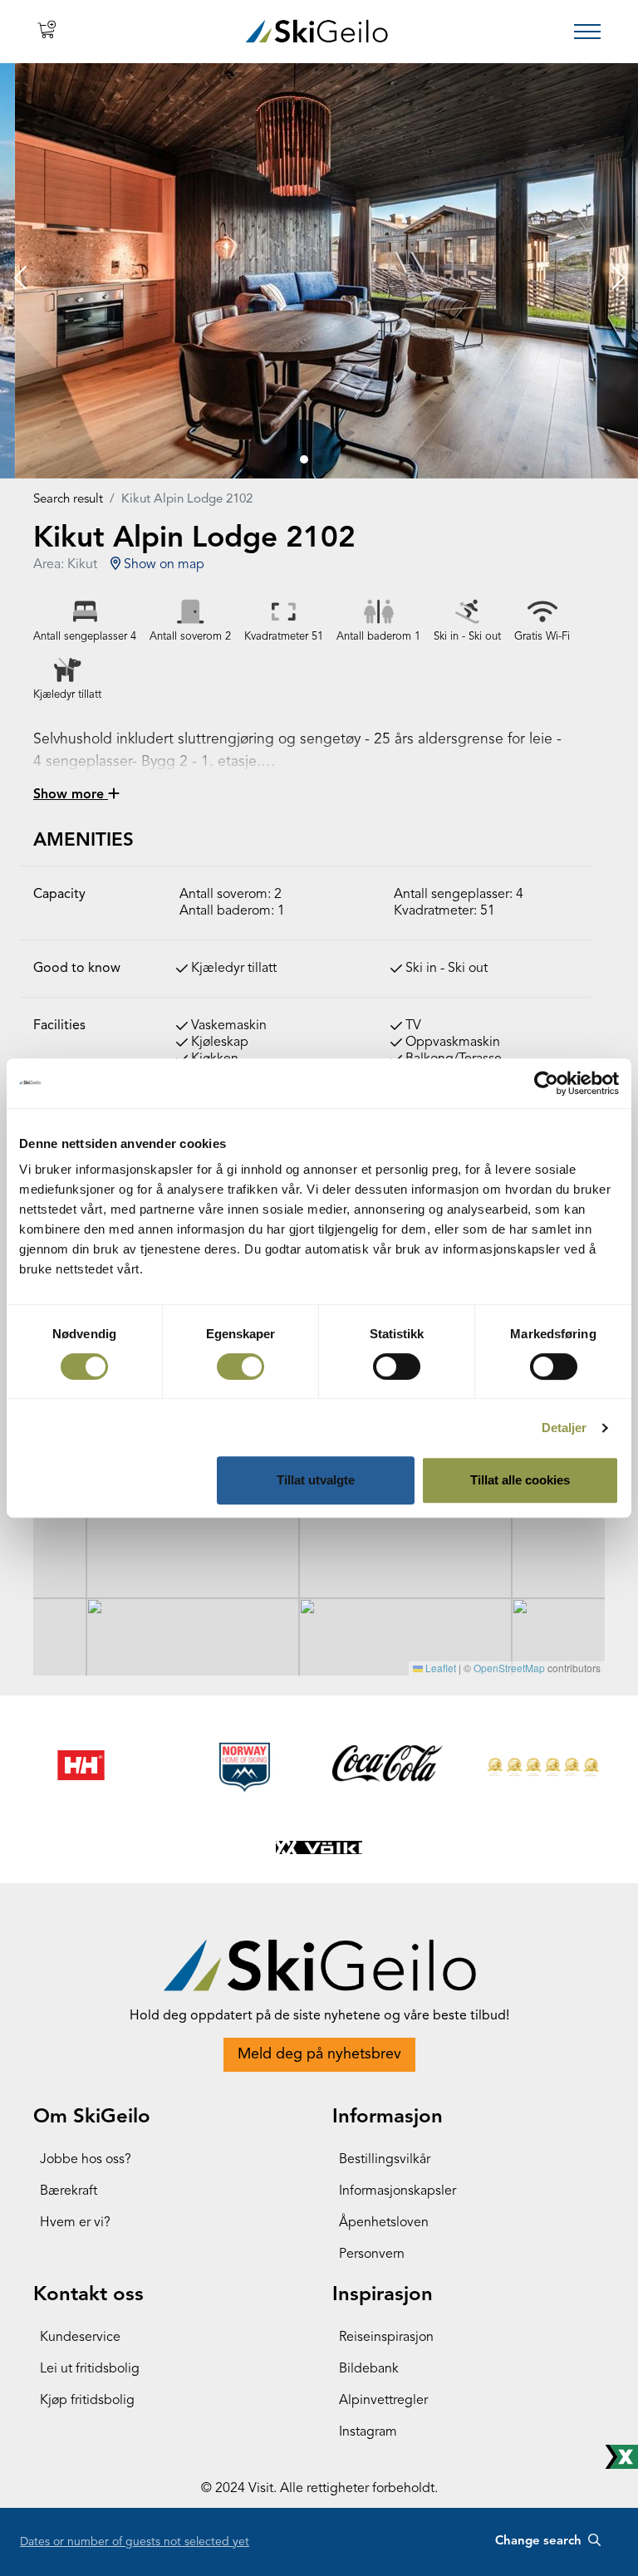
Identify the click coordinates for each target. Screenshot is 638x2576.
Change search (540, 2542)
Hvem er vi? (75, 2223)
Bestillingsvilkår (385, 2160)
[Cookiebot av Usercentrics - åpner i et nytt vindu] (546, 1083)
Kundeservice (80, 2338)
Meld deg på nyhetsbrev (319, 2054)
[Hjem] (317, 31)
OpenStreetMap (509, 1668)
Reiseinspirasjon (386, 2338)
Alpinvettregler (383, 2401)
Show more (71, 795)
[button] (20, 279)
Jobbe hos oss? (86, 2160)
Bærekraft (69, 2191)
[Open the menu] (587, 32)
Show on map (162, 565)
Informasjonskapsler (398, 2191)
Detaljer (564, 1428)
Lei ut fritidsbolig (90, 2369)
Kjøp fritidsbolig (87, 2401)
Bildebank (369, 2369)
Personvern (372, 2255)
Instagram (368, 2432)
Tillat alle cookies (520, 1480)
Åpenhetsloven (384, 2223)
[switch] (240, 1367)
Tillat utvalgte (316, 1480)
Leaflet (439, 1668)
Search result (68, 500)
